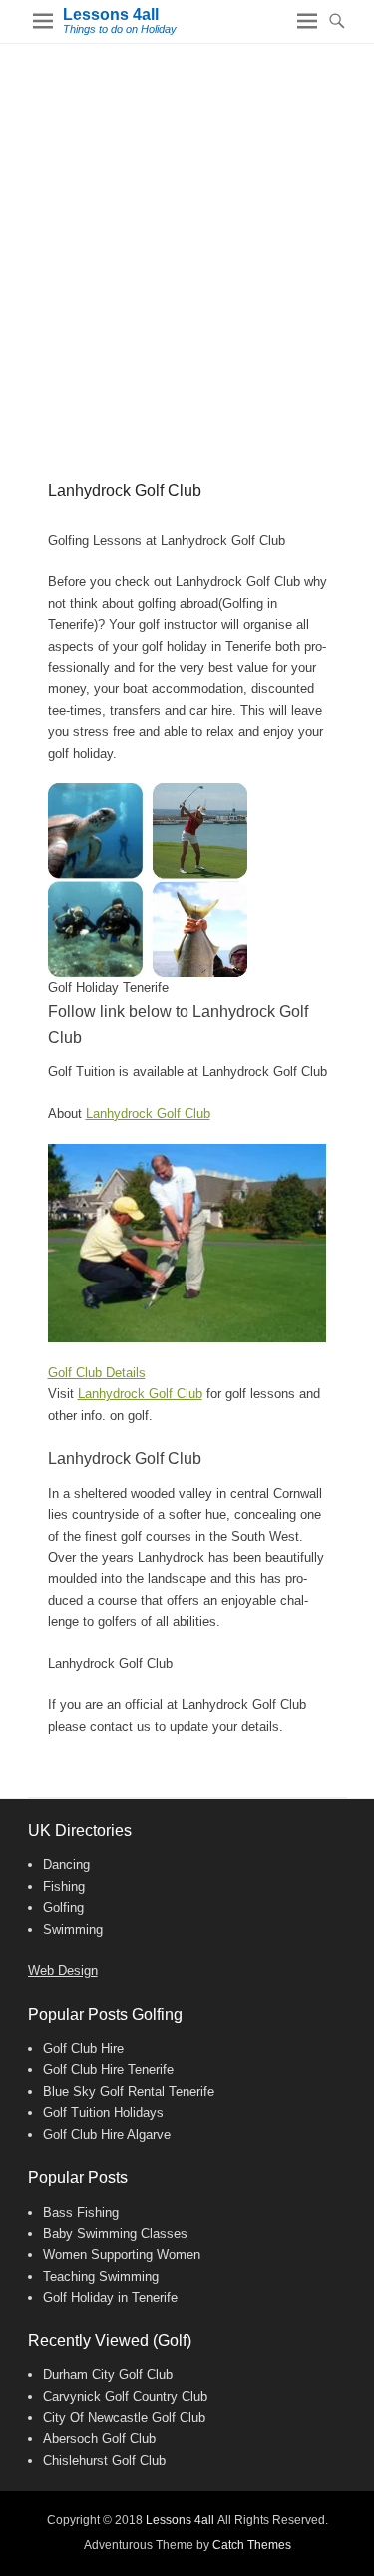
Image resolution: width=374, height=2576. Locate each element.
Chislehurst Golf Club (104, 2461)
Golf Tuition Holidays (103, 2112)
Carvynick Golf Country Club (125, 2397)
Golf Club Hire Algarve (107, 2134)
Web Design (63, 1971)
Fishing (64, 1887)
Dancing (66, 1865)
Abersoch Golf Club (99, 2439)
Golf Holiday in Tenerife (110, 2297)
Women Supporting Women (122, 2254)
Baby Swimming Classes (115, 2233)
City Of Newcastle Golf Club (124, 2418)
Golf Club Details (97, 1373)
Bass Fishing (81, 2212)
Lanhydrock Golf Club (148, 1113)
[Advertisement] (187, 241)
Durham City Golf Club (108, 2375)
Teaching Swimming (101, 2276)
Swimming (73, 1930)
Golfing (63, 1908)
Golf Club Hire (83, 2049)
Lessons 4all (111, 14)
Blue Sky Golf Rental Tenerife (129, 2091)
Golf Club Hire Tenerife (108, 2069)
